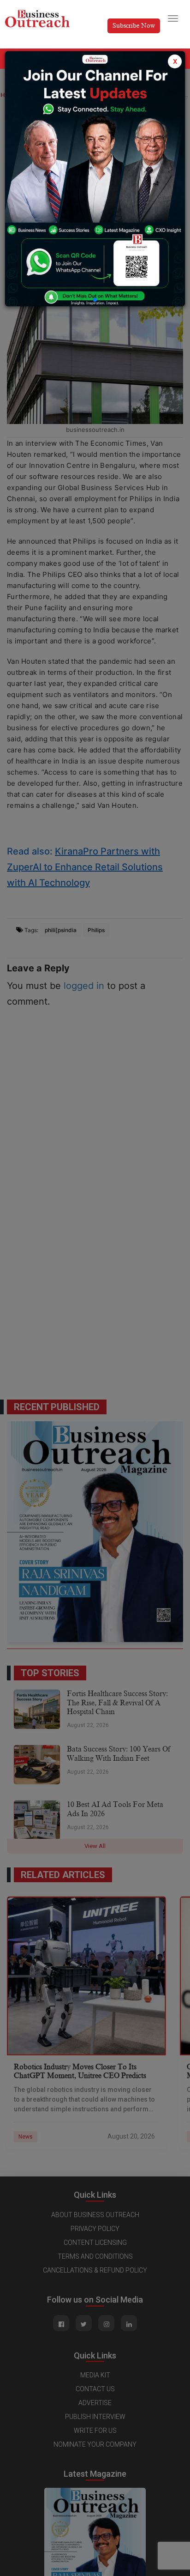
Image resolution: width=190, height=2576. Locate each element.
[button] (95, 300)
